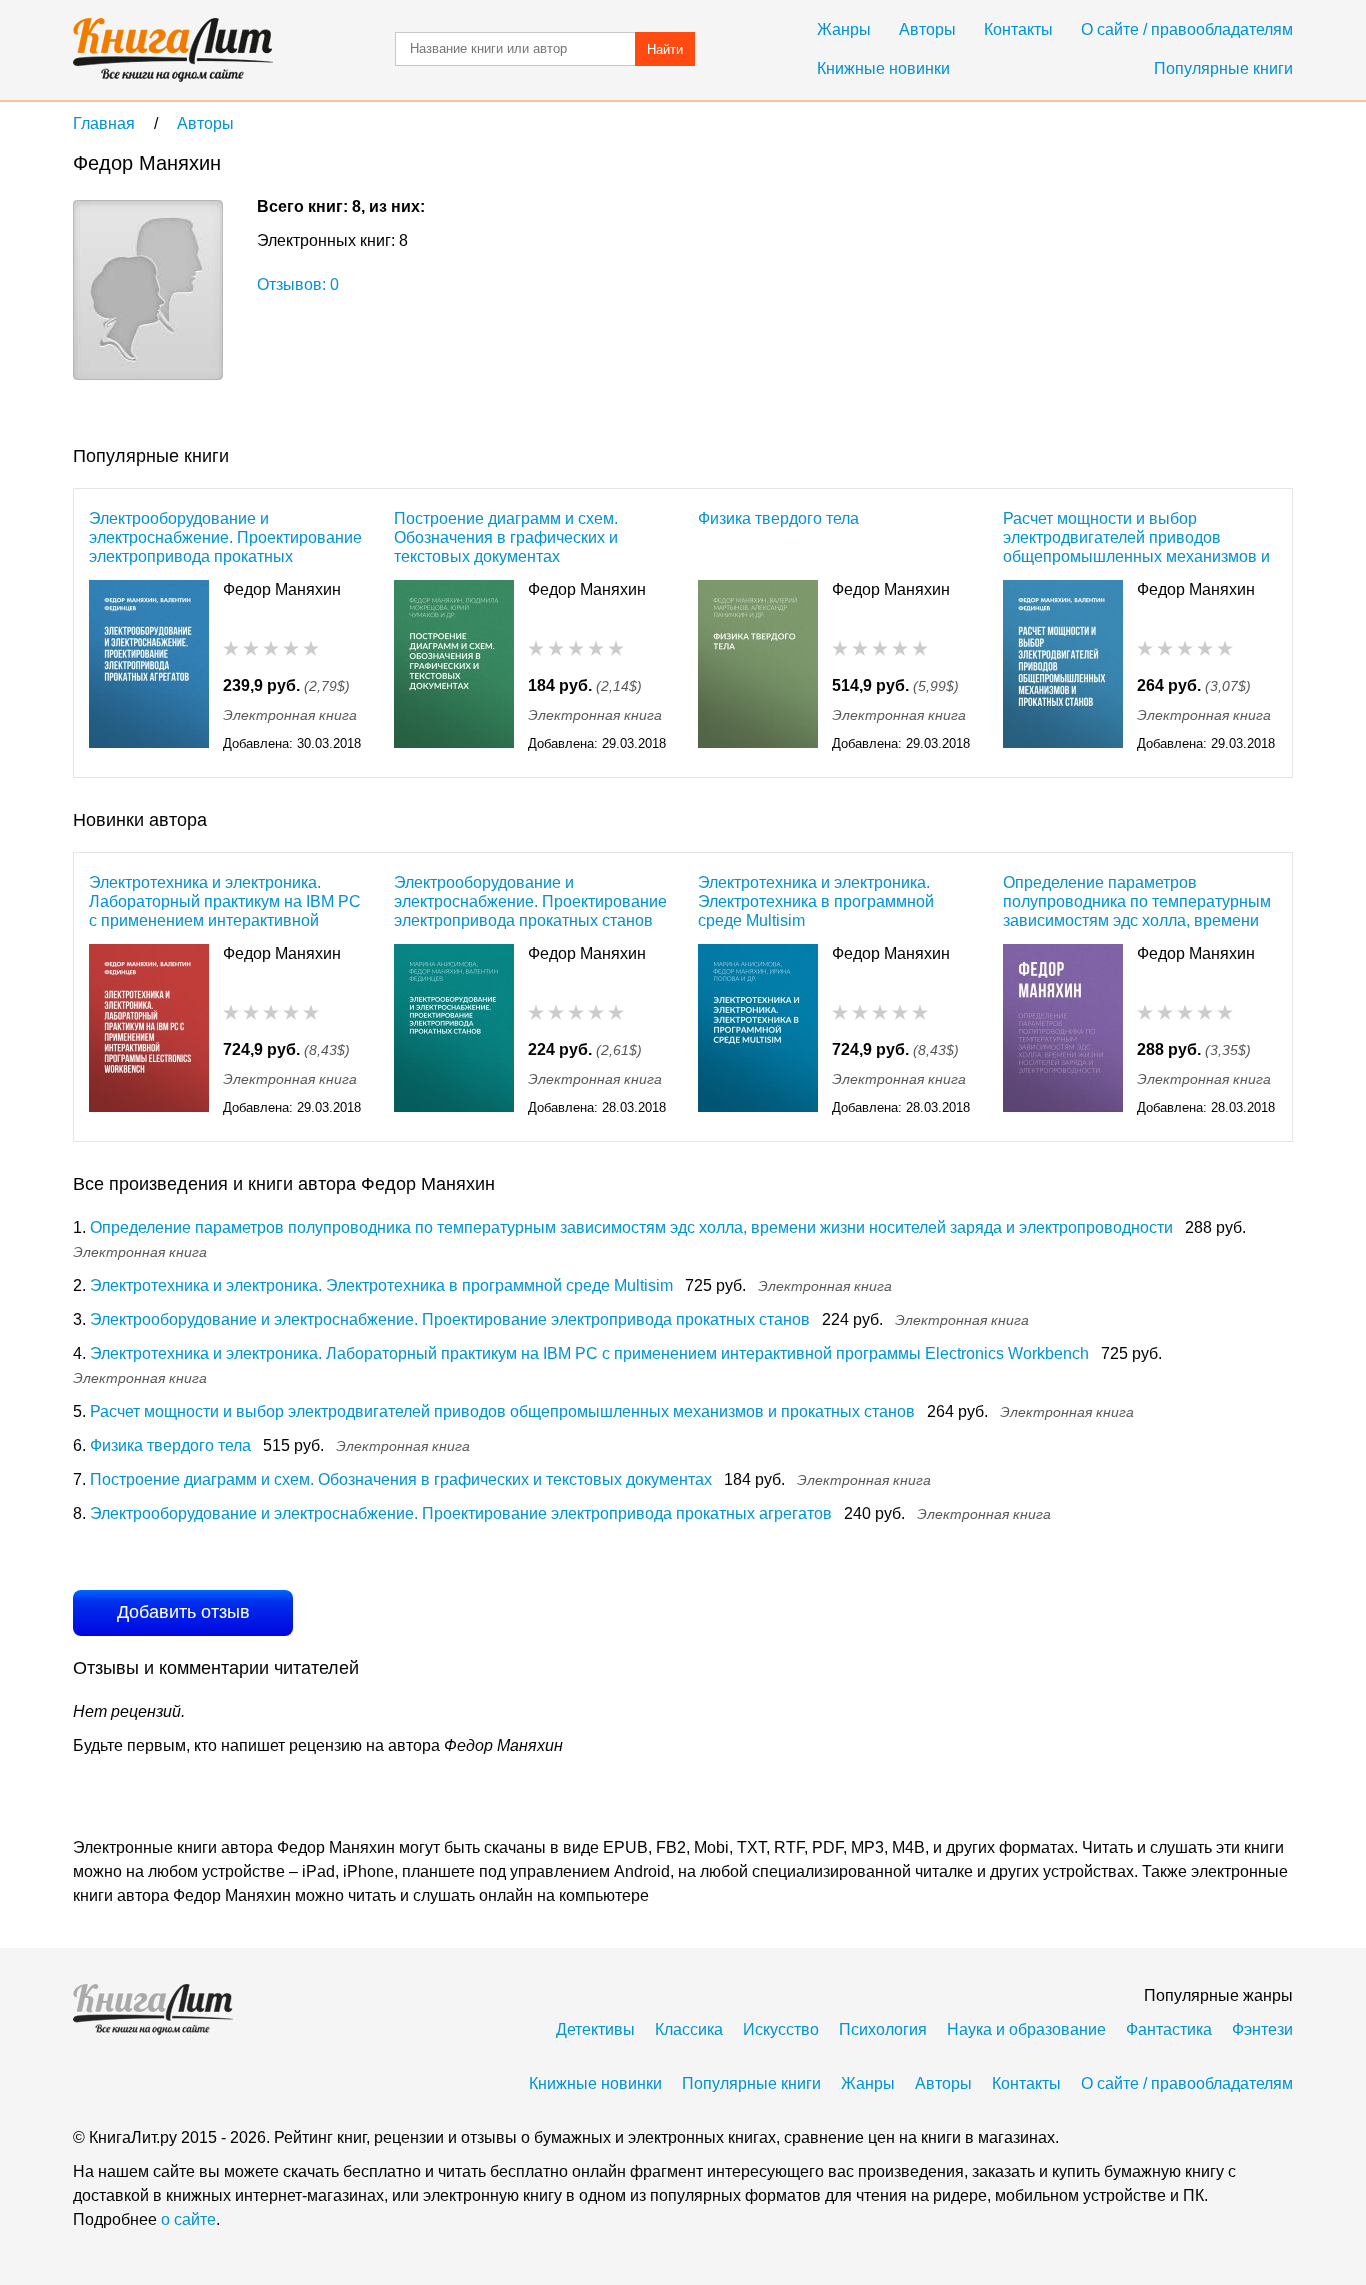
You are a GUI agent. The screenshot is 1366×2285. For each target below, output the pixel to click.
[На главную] (173, 50)
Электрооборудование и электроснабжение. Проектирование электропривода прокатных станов (530, 901)
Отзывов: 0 (298, 284)
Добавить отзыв (183, 1612)
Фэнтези (1262, 2029)
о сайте (188, 2219)
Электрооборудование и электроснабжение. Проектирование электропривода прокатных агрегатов (225, 537)
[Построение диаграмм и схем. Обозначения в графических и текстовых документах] (454, 667)
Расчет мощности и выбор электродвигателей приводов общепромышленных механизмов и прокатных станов (1136, 537)
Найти (665, 49)
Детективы (595, 2029)
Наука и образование (1026, 2029)
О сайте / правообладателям (1187, 29)
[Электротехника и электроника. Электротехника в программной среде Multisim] (758, 1031)
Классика (689, 2029)
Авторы (927, 29)
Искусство (781, 2029)
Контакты (1018, 29)
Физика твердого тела (778, 518)
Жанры (844, 29)
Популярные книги (1223, 68)
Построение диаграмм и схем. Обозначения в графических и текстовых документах (506, 537)
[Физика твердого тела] (758, 667)
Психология (883, 2029)
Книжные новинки (883, 68)
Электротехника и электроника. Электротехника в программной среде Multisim (816, 901)
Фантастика (1169, 2029)
